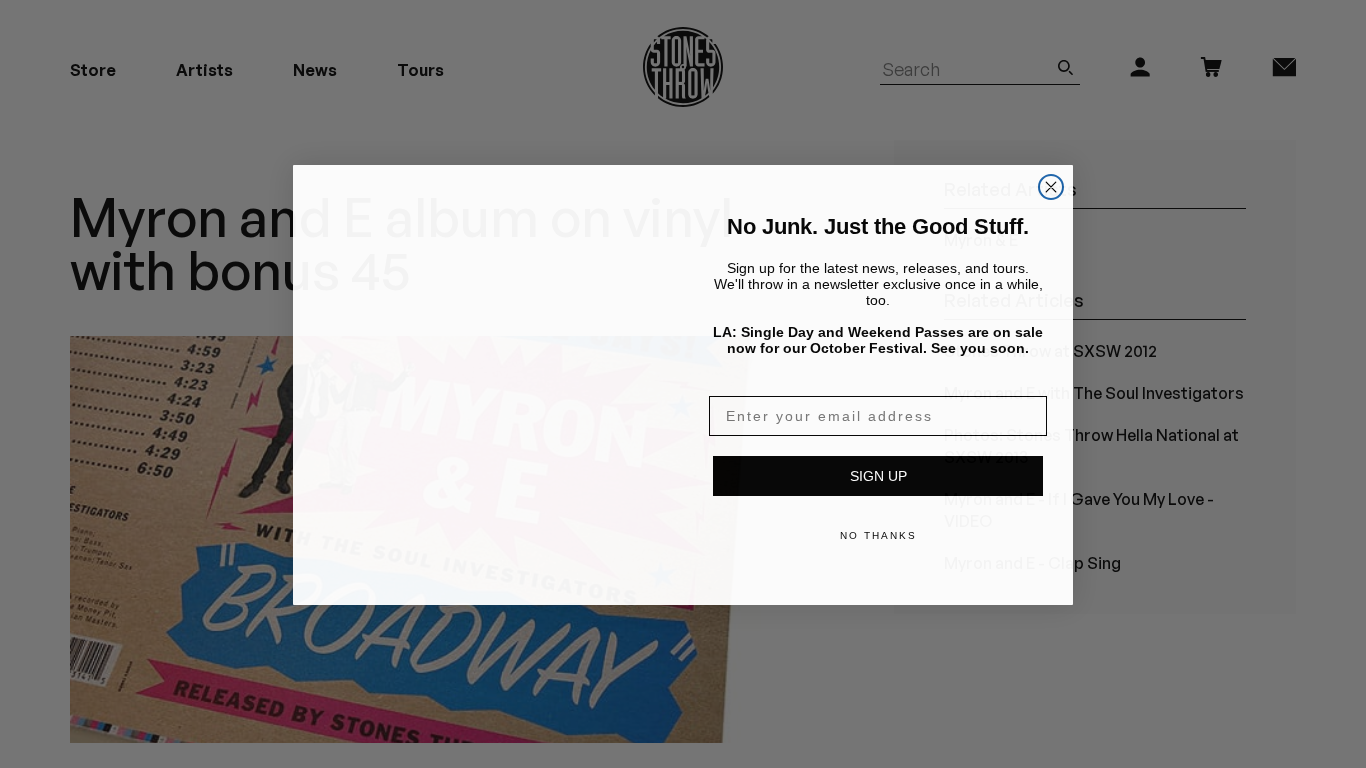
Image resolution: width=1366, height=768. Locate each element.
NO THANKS (878, 534)
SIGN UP (878, 475)
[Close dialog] (1051, 162)
